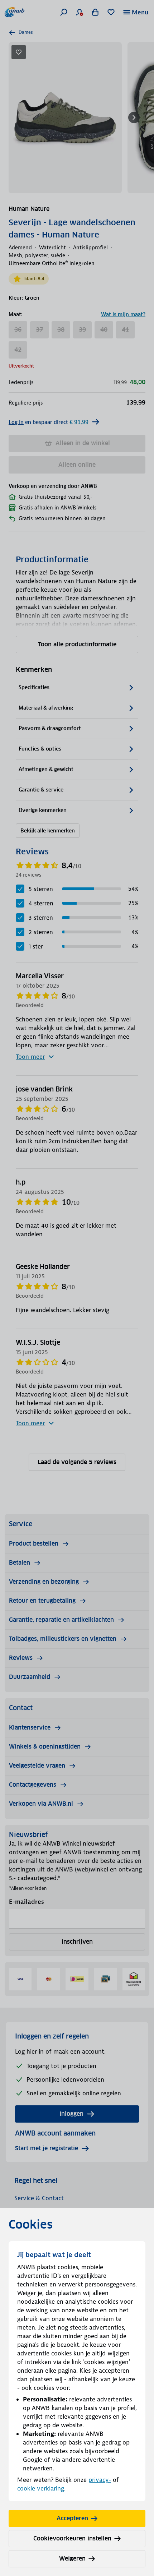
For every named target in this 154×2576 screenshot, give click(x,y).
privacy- (100, 2480)
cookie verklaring (41, 2488)
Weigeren (72, 2559)
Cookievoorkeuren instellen (72, 2538)
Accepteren (72, 2518)
